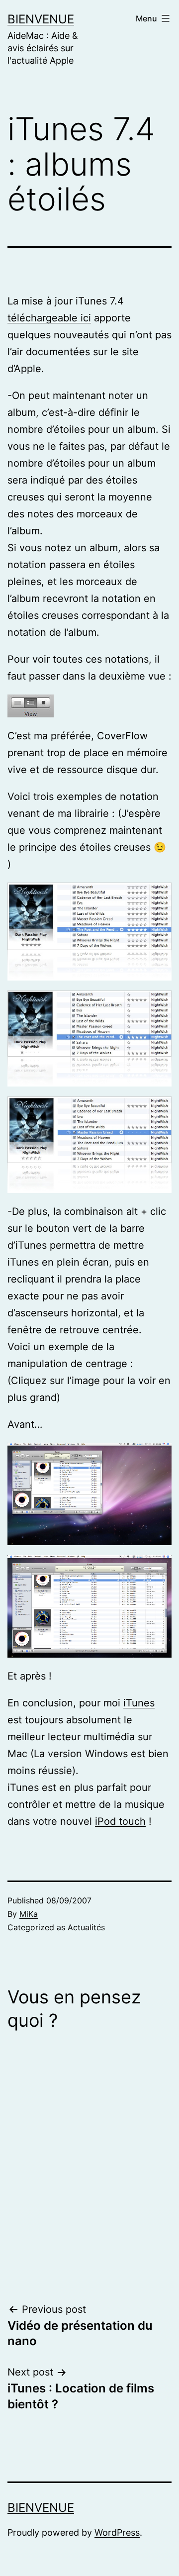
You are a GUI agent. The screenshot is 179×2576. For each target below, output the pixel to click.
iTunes (139, 1703)
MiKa (29, 1914)
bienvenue (41, 19)
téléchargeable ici (49, 318)
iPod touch (120, 1821)
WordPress (117, 2532)
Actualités (86, 1927)
